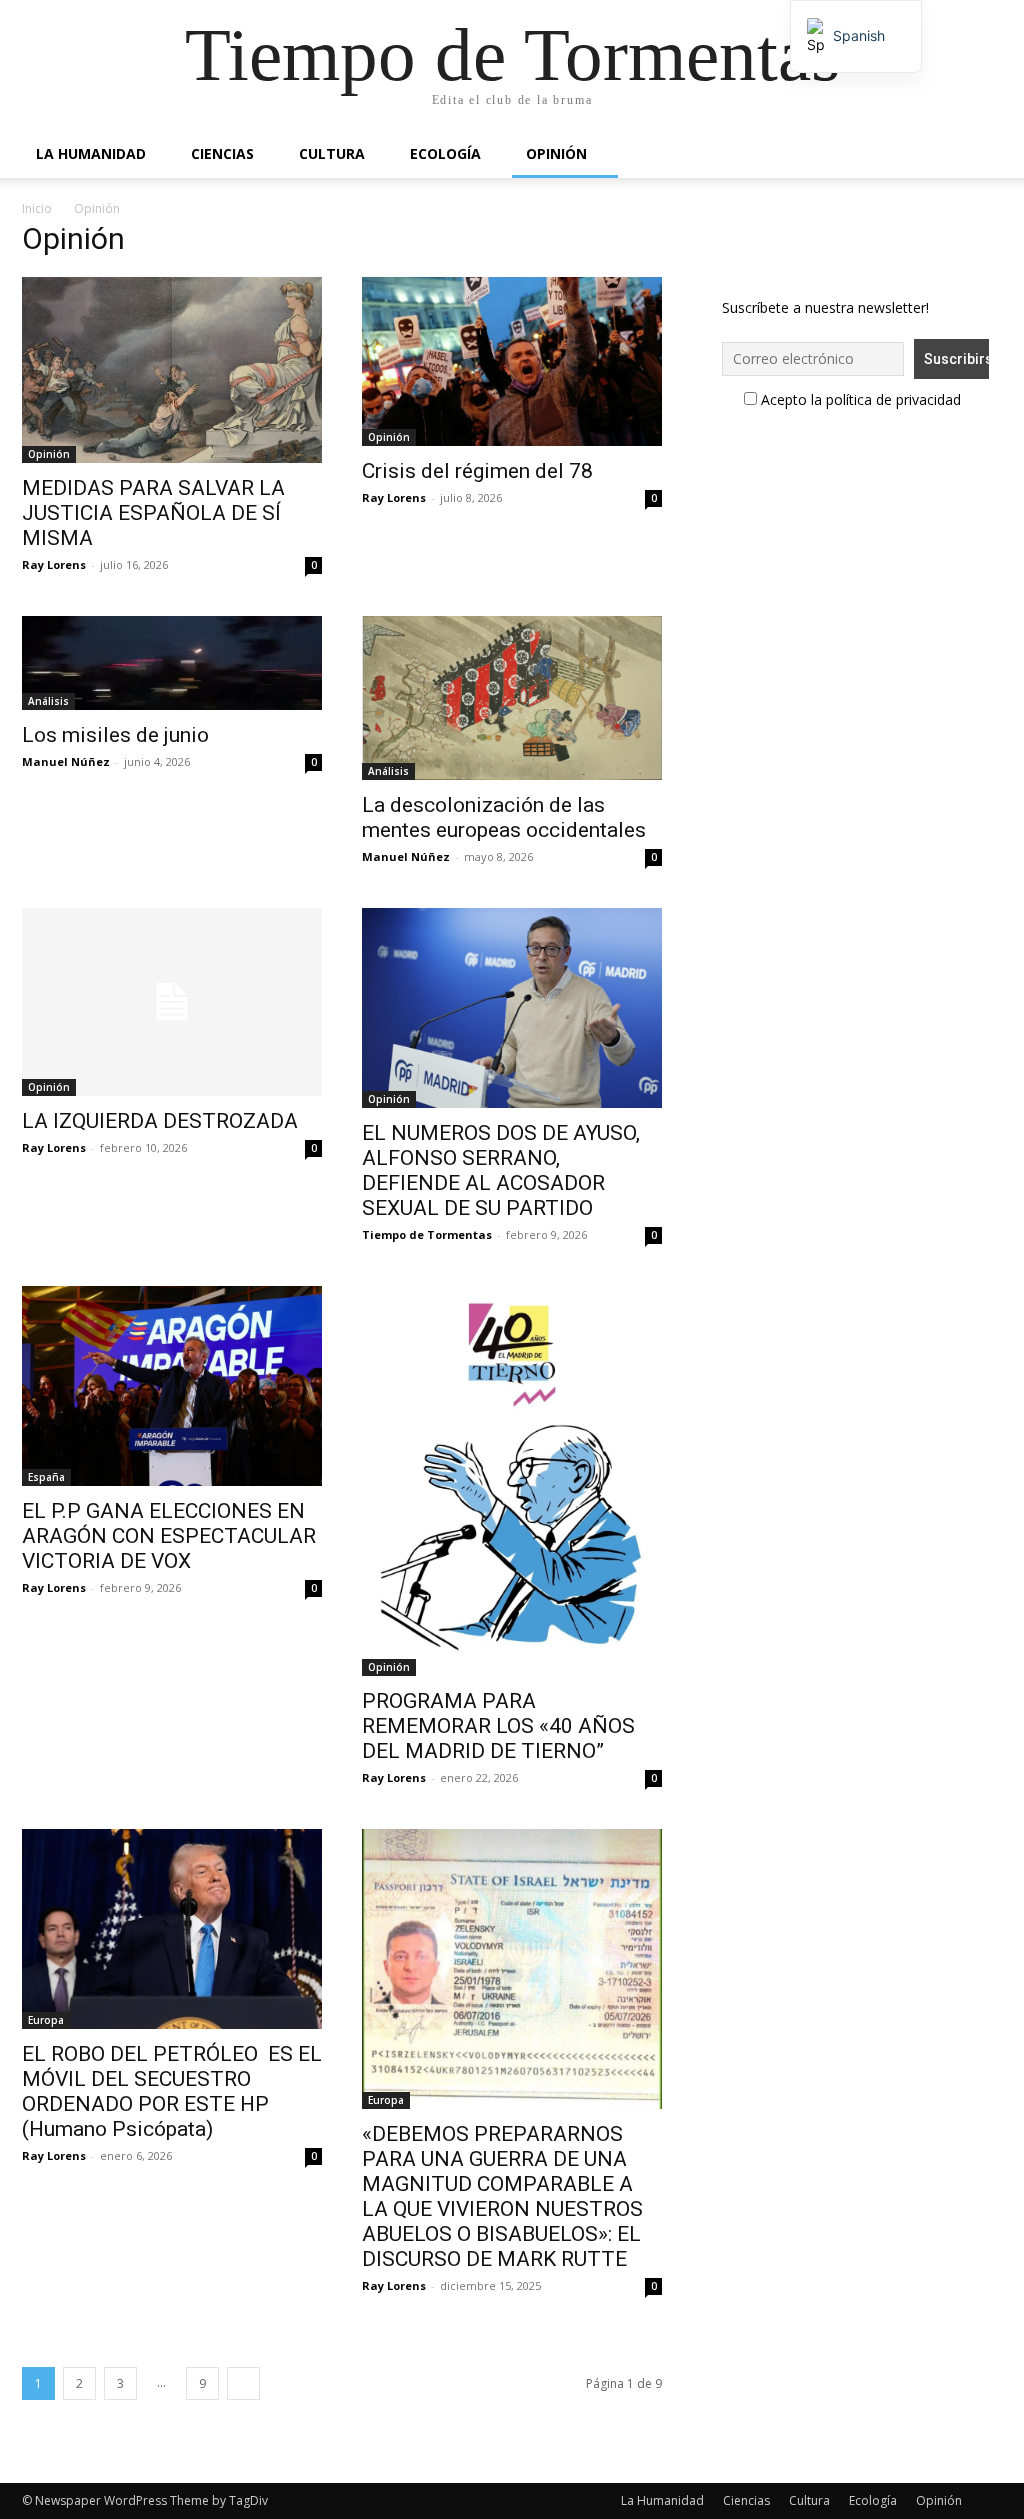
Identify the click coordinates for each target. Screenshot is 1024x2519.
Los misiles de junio (115, 735)
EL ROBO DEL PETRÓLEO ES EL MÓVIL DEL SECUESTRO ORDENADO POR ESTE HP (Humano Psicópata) (172, 2091)
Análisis (48, 701)
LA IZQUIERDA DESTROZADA (160, 1121)
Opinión (556, 153)
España (46, 1477)
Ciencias (222, 153)
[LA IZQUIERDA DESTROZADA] (172, 1002)
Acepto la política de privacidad (859, 399)
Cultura (332, 153)
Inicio (37, 208)
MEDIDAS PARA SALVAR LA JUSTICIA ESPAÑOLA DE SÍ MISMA (153, 513)
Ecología (445, 153)
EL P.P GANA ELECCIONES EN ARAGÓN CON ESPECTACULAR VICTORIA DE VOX (169, 1536)
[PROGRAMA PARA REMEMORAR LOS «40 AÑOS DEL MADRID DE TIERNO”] (512, 1481)
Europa (46, 2020)
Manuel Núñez (66, 761)
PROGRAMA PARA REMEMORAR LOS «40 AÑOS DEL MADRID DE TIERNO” (498, 1726)
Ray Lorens (54, 564)
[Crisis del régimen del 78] (512, 361)
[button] (978, 155)
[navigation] (856, 36)
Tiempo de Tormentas (427, 1234)
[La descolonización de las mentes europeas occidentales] (512, 698)
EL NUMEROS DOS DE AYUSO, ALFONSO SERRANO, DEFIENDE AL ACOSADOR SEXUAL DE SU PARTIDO (501, 1170)
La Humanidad (91, 153)
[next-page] (243, 2383)
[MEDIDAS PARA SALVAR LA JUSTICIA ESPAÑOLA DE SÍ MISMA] (172, 370)
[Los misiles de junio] (172, 663)
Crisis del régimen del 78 (477, 471)
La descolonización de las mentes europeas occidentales (504, 817)
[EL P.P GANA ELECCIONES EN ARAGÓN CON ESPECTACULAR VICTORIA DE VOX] (172, 1386)
